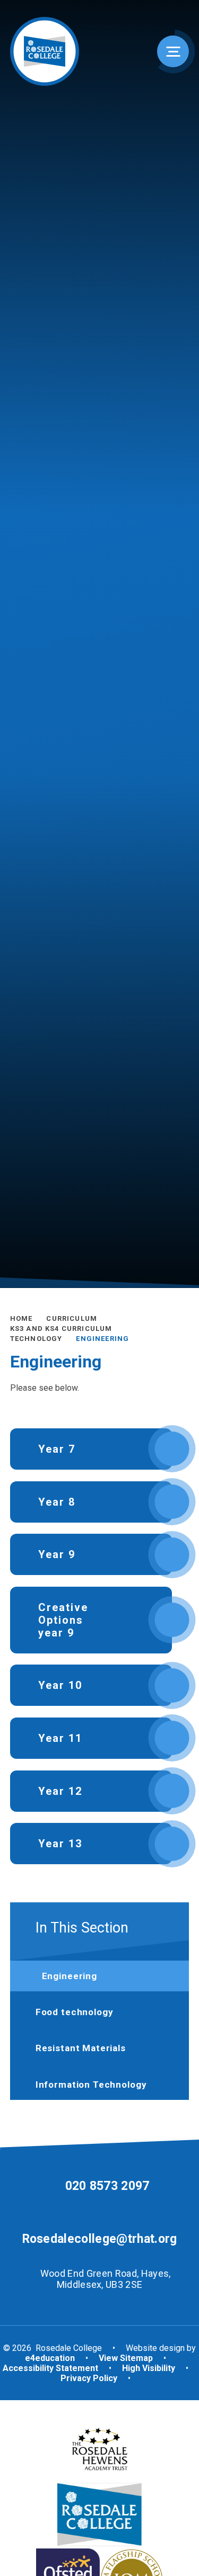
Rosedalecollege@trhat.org (100, 2239)
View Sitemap (126, 2358)
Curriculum (72, 1318)
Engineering (102, 1339)
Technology (36, 1339)
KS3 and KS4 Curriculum (61, 1329)
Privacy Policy (89, 2378)
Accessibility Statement (50, 2368)
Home (21, 1318)
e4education (50, 2358)
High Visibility (149, 2368)
